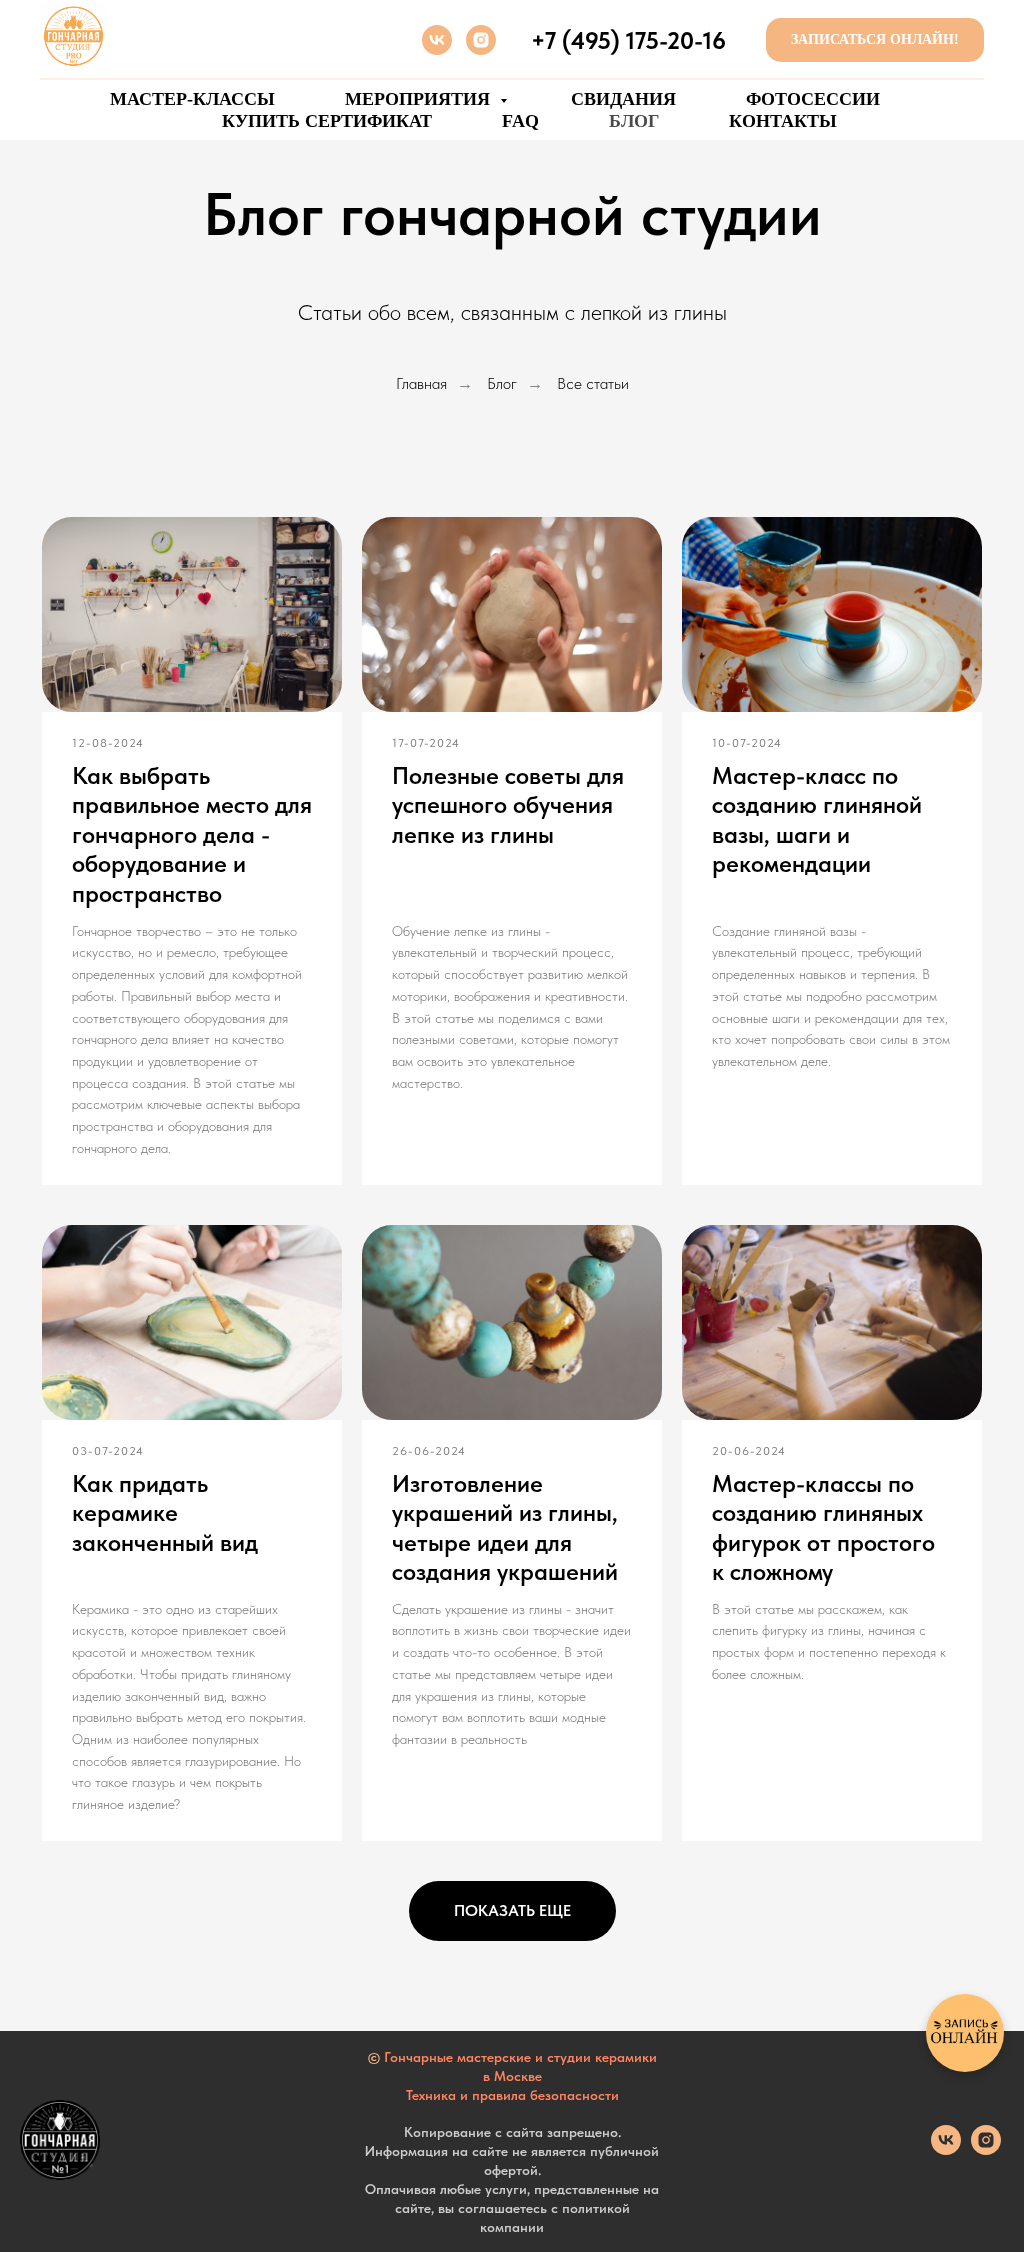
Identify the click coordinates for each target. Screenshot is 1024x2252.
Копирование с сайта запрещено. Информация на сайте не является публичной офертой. (512, 2151)
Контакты (783, 121)
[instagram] (481, 40)
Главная (421, 383)
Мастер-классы (192, 99)
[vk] (437, 40)
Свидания (623, 99)
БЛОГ (634, 121)
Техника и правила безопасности (512, 2095)
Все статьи (593, 383)
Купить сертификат (327, 121)
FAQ (520, 121)
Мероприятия (420, 99)
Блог (502, 383)
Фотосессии (813, 99)
